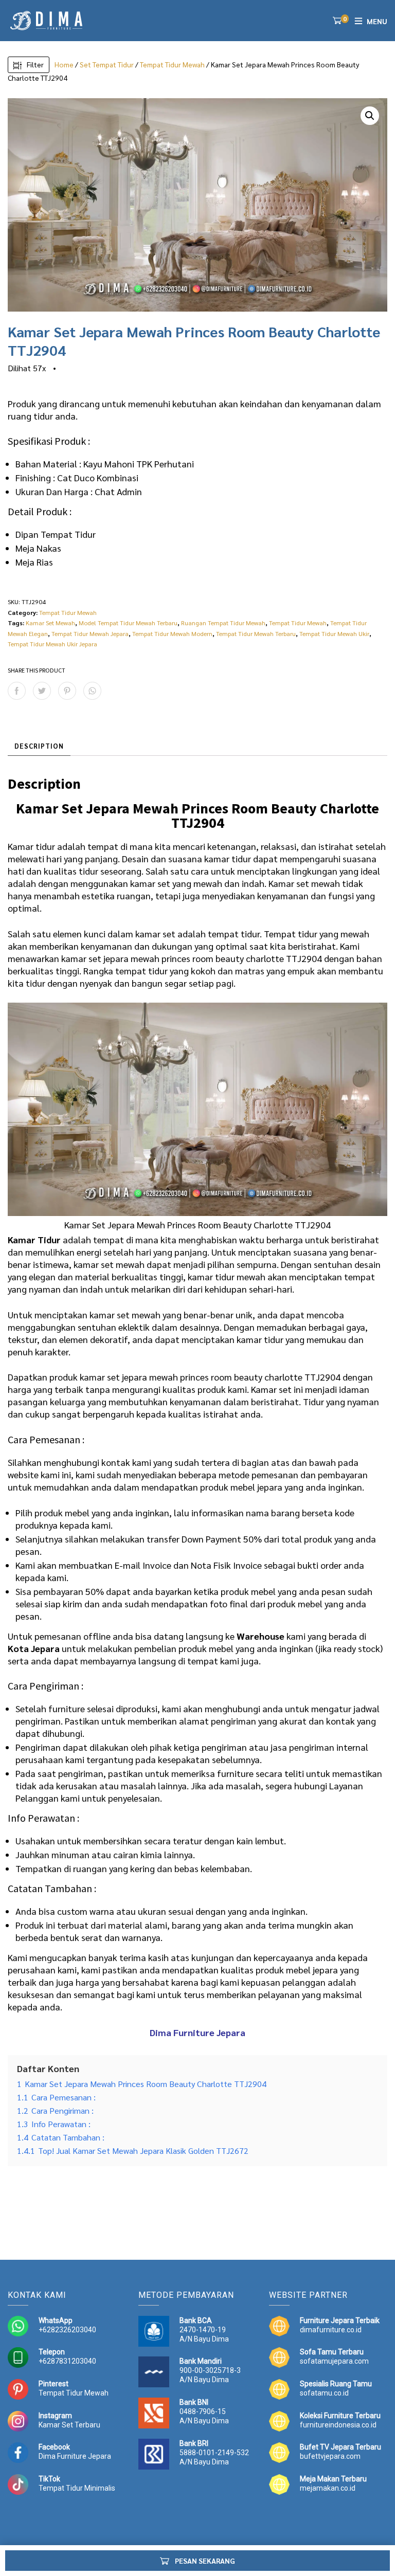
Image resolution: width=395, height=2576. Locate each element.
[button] (370, 116)
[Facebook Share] (17, 691)
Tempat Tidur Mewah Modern (172, 633)
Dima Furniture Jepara (75, 2456)
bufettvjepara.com (330, 2456)
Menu (377, 21)
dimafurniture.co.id (331, 2330)
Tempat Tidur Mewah (172, 64)
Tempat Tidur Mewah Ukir (334, 633)
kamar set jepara (95, 958)
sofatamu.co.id (324, 2393)
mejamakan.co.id (328, 2488)
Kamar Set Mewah (50, 623)
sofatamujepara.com (334, 2361)
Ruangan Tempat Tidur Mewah (223, 623)
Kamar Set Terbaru (69, 2425)
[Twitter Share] (42, 691)
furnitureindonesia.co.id (338, 2425)
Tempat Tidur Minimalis (77, 2488)
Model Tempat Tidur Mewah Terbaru (128, 623)
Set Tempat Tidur (107, 64)
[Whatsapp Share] (92, 691)
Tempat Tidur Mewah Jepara (90, 633)
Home (64, 64)
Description (39, 746)
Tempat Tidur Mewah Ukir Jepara (52, 644)
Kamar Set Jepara (100, 1224)
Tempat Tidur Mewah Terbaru (256, 633)
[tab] (39, 746)
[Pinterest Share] (67, 691)
